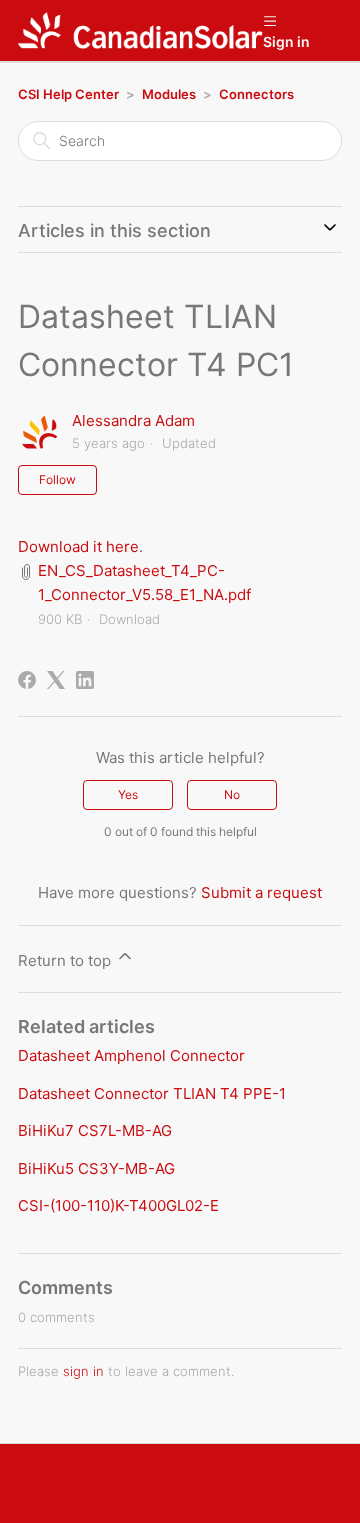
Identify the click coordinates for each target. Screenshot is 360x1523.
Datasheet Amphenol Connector (131, 1055)
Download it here (78, 546)
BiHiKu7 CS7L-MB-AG (95, 1130)
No (232, 794)
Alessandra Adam (133, 420)
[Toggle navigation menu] (269, 20)
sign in (83, 1371)
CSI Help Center (68, 94)
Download (129, 619)
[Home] (140, 30)
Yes (128, 794)
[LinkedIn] (85, 680)
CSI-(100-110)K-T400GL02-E (118, 1205)
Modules (169, 94)
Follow (57, 479)
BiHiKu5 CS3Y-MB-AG (96, 1168)
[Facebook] (27, 680)
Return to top (66, 960)
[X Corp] (56, 680)
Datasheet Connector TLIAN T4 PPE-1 (152, 1093)
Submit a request (261, 892)
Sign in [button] (286, 41)
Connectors (256, 94)
